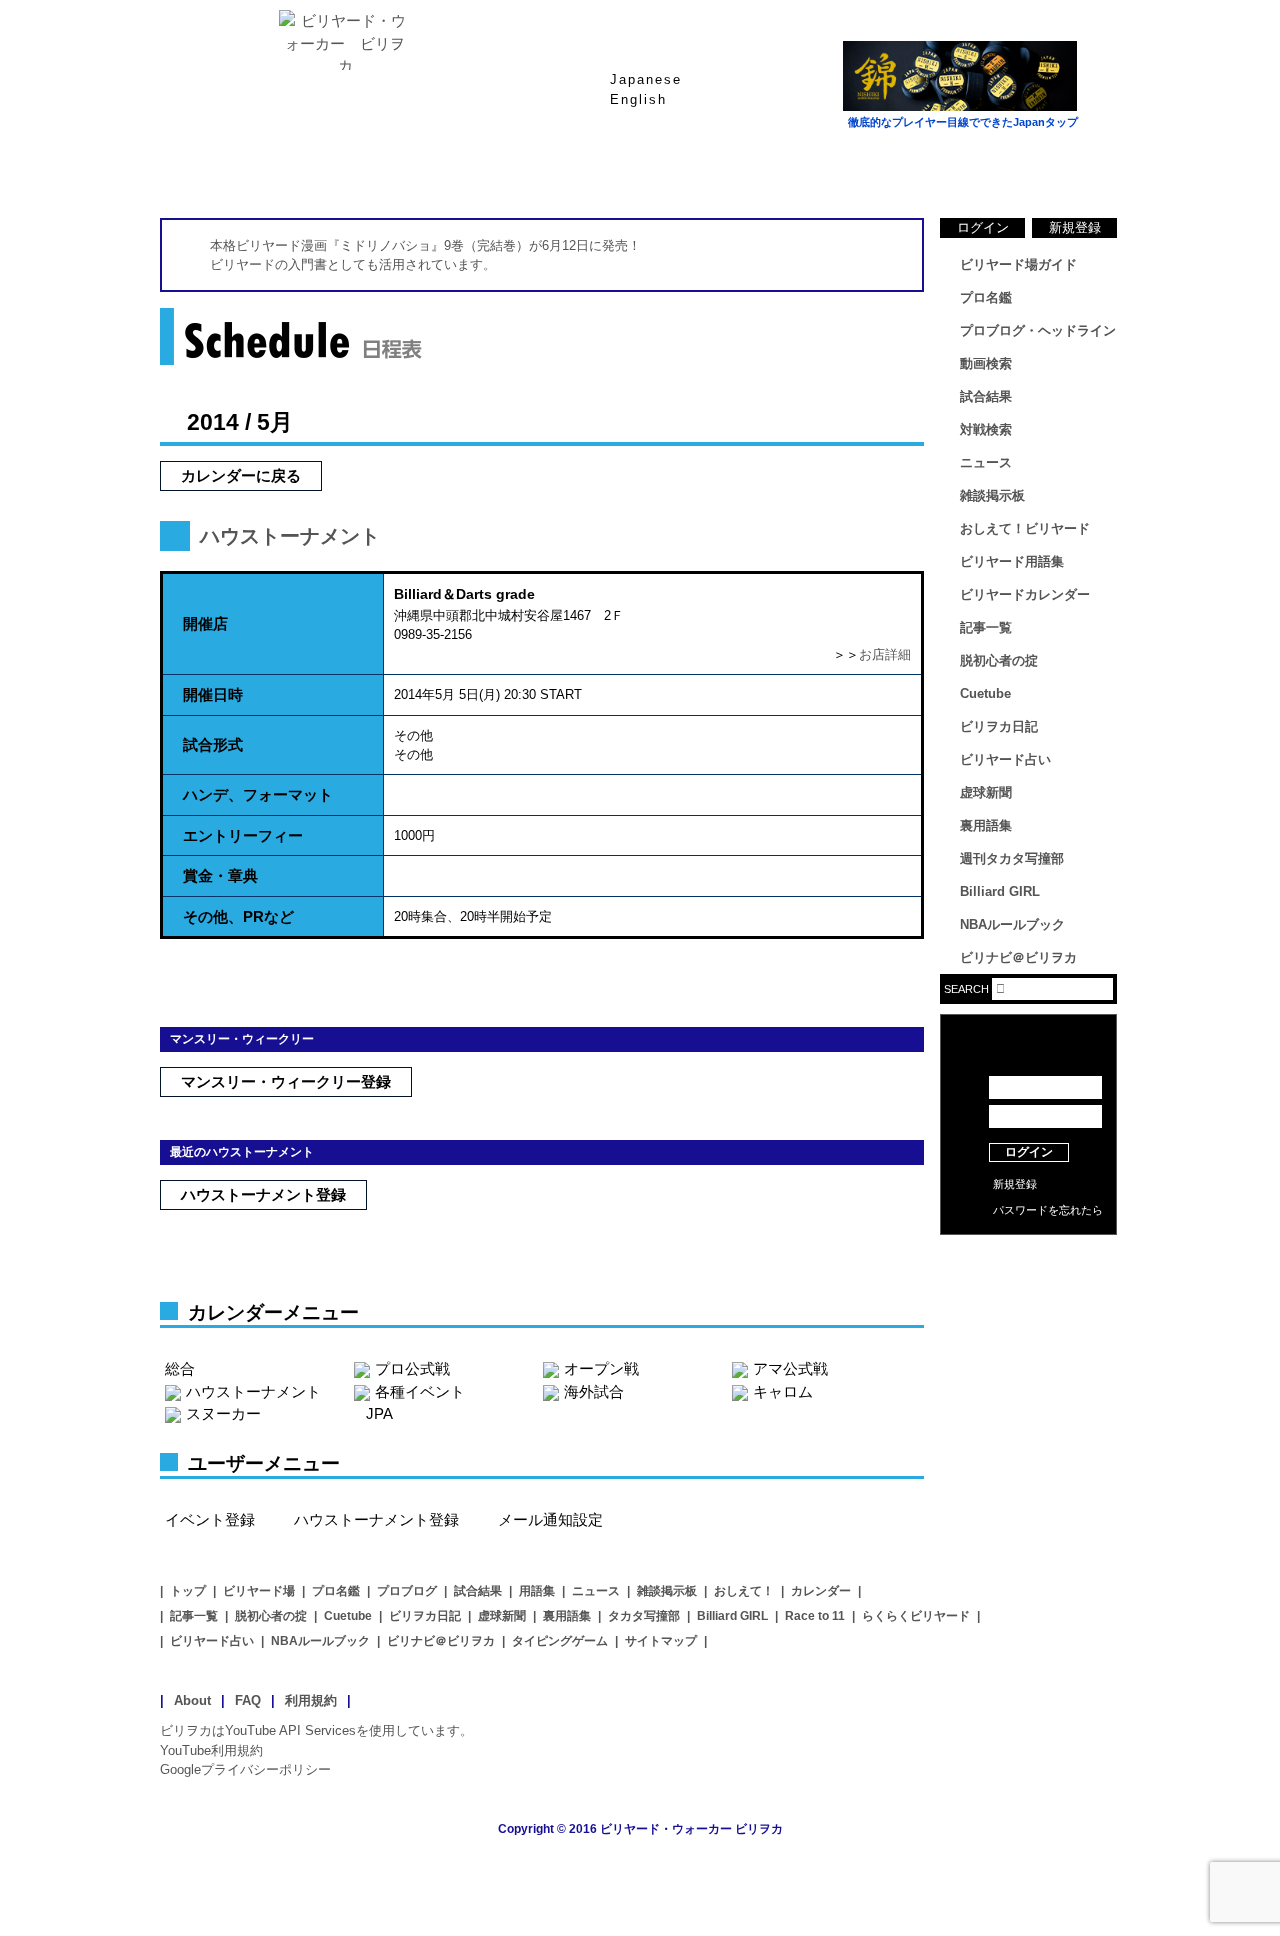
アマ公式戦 (790, 1368)
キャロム (783, 1391)
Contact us (1028, 1290)
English (638, 99)
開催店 (205, 623)
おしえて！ (744, 1591)
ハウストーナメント (290, 536)
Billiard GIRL (1000, 891)
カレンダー (821, 1591)
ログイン (983, 227)
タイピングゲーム (560, 1641)
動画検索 (986, 363)
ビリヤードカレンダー (1025, 594)
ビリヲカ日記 (999, 726)
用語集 (537, 1591)
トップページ (240, 169)
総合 (180, 1368)
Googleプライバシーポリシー (245, 1769)
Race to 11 (815, 1616)
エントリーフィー (243, 835)
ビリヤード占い (1005, 759)
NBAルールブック (1012, 924)
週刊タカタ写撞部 (1012, 858)
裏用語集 (986, 825)
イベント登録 (210, 1519)
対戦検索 (986, 429)
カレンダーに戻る (241, 475)
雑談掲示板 (992, 495)
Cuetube (985, 693)
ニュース (1040, 169)
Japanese (646, 79)
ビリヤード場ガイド (400, 169)
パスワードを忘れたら (1048, 1210)
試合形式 (213, 744)
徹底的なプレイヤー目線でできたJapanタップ (963, 122)
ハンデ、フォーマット (258, 794)
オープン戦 (601, 1368)
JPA (379, 1413)
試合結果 (720, 169)
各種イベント (420, 1391)
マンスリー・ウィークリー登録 (286, 1081)
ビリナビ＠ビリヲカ (1018, 957)
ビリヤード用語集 (880, 169)
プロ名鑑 (560, 169)
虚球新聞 (986, 792)
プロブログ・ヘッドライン (1038, 330)
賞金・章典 (220, 875)
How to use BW (1028, 1260)
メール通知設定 (550, 1519)
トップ (188, 1591)
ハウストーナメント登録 (263, 1194)
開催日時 (213, 694)
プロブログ (407, 1591)
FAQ (248, 1700)
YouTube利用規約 (211, 1750)
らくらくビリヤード (916, 1616)
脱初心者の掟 (999, 660)
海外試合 (594, 1391)
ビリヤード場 (259, 1591)
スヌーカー (223, 1413)
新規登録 (1075, 227)
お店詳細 (885, 654)
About (192, 1700)
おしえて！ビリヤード (1025, 528)
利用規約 (311, 1700)
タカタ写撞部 (644, 1616)
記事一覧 (986, 627)
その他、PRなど (238, 916)
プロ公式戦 (412, 1368)
